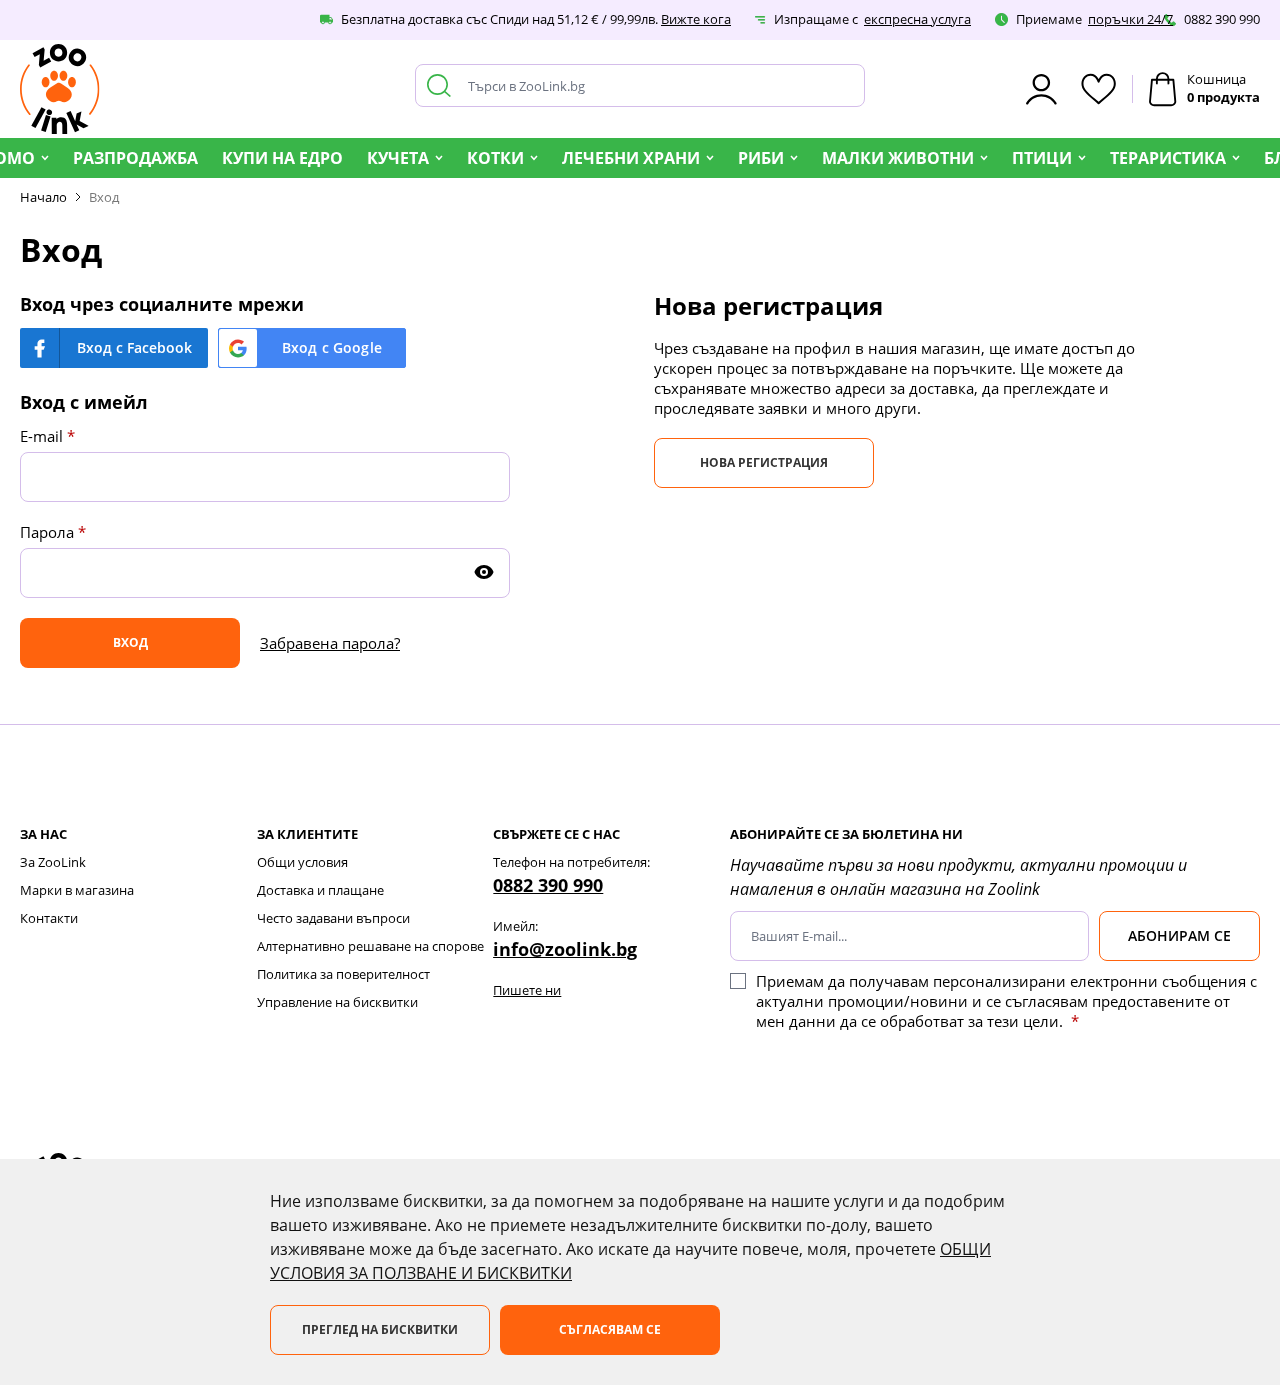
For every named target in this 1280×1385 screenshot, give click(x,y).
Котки (495, 158)
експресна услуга (917, 19)
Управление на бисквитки (337, 1002)
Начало (43, 197)
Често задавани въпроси (333, 918)
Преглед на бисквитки (380, 1329)
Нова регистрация (764, 462)
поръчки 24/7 (1130, 19)
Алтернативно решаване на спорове (370, 946)
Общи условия (302, 862)
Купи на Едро (282, 158)
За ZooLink (53, 862)
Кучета (398, 158)
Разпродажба (135, 158)
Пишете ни (527, 990)
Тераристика (1168, 158)
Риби (761, 158)
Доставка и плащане (320, 890)
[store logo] (60, 89)
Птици (1042, 158)
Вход (104, 197)
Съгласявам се (610, 1329)
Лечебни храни (631, 158)
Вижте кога (696, 19)
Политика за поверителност (343, 974)
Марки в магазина (77, 890)
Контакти (49, 918)
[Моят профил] (1041, 89)
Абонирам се (1179, 935)
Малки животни (898, 158)
